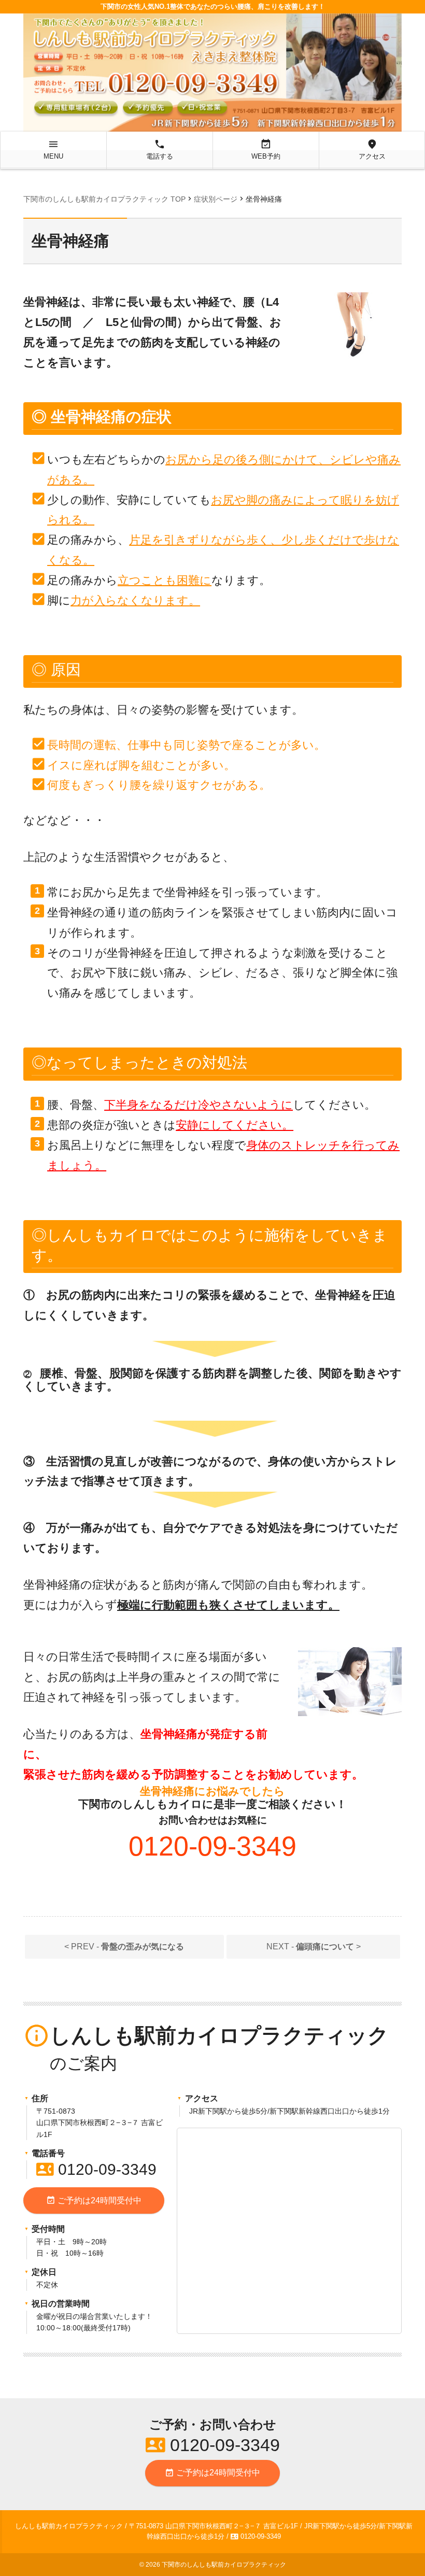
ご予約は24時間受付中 (94, 2200)
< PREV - (124, 1947)
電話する (160, 149)
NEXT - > (314, 1947)
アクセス (372, 149)
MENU (53, 149)
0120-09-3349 (96, 2169)
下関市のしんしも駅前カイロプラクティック (224, 2565)
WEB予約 (266, 149)
